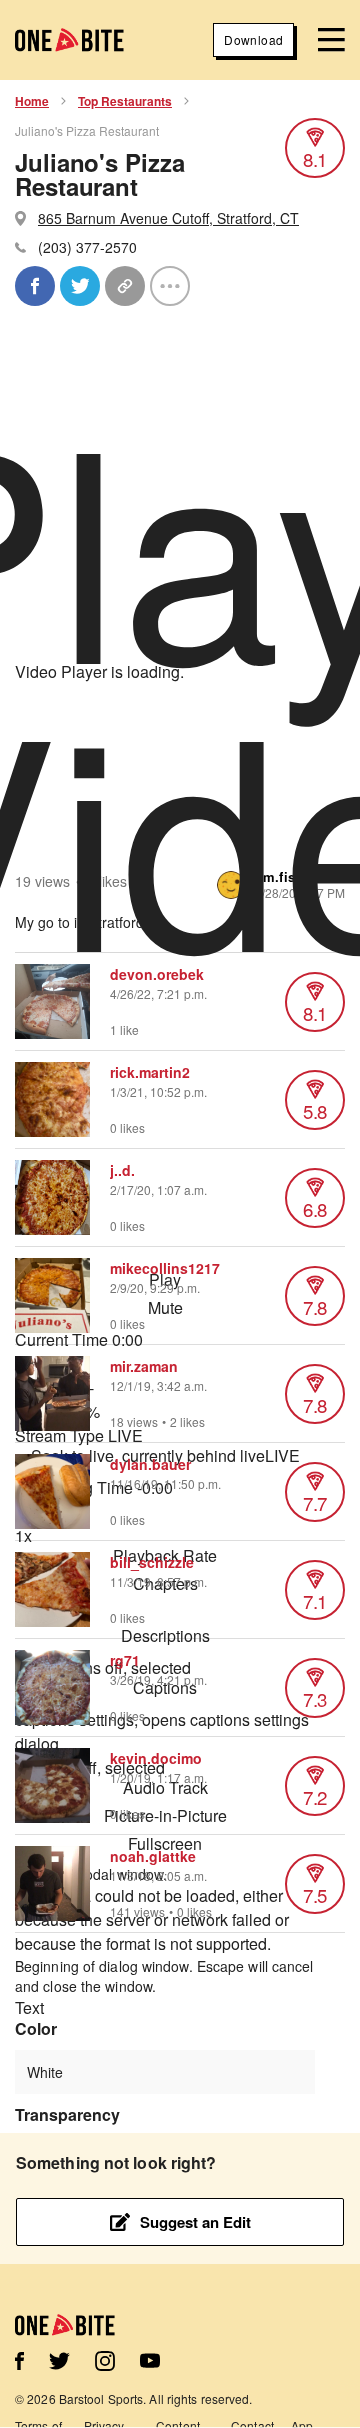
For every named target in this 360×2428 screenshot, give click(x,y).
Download (253, 39)
